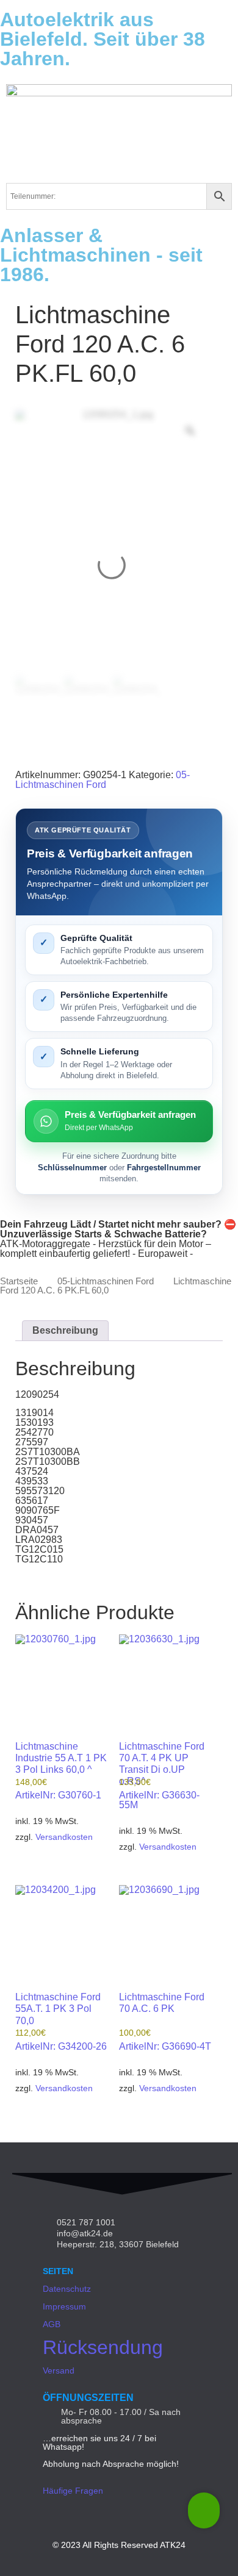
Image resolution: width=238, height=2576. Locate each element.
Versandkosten (64, 1837)
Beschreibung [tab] (65, 1330)
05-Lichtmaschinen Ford (103, 780)
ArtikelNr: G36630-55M (162, 1776)
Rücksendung (103, 2347)
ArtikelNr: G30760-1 (61, 1771)
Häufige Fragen (73, 2491)
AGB (52, 2324)
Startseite (19, 1281)
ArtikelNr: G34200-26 (61, 2022)
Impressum (64, 2306)
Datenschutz (67, 2289)
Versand (59, 2370)
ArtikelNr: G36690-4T (165, 2022)
